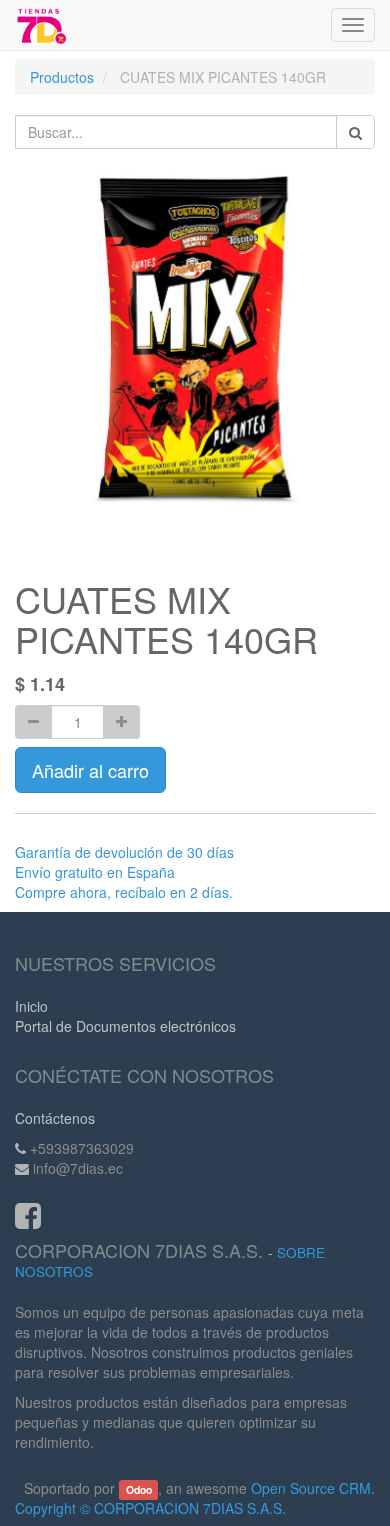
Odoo (139, 1489)
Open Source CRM (311, 1488)
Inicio (31, 1006)
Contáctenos (55, 1118)
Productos (62, 77)
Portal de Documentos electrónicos (125, 1026)
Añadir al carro (90, 770)
